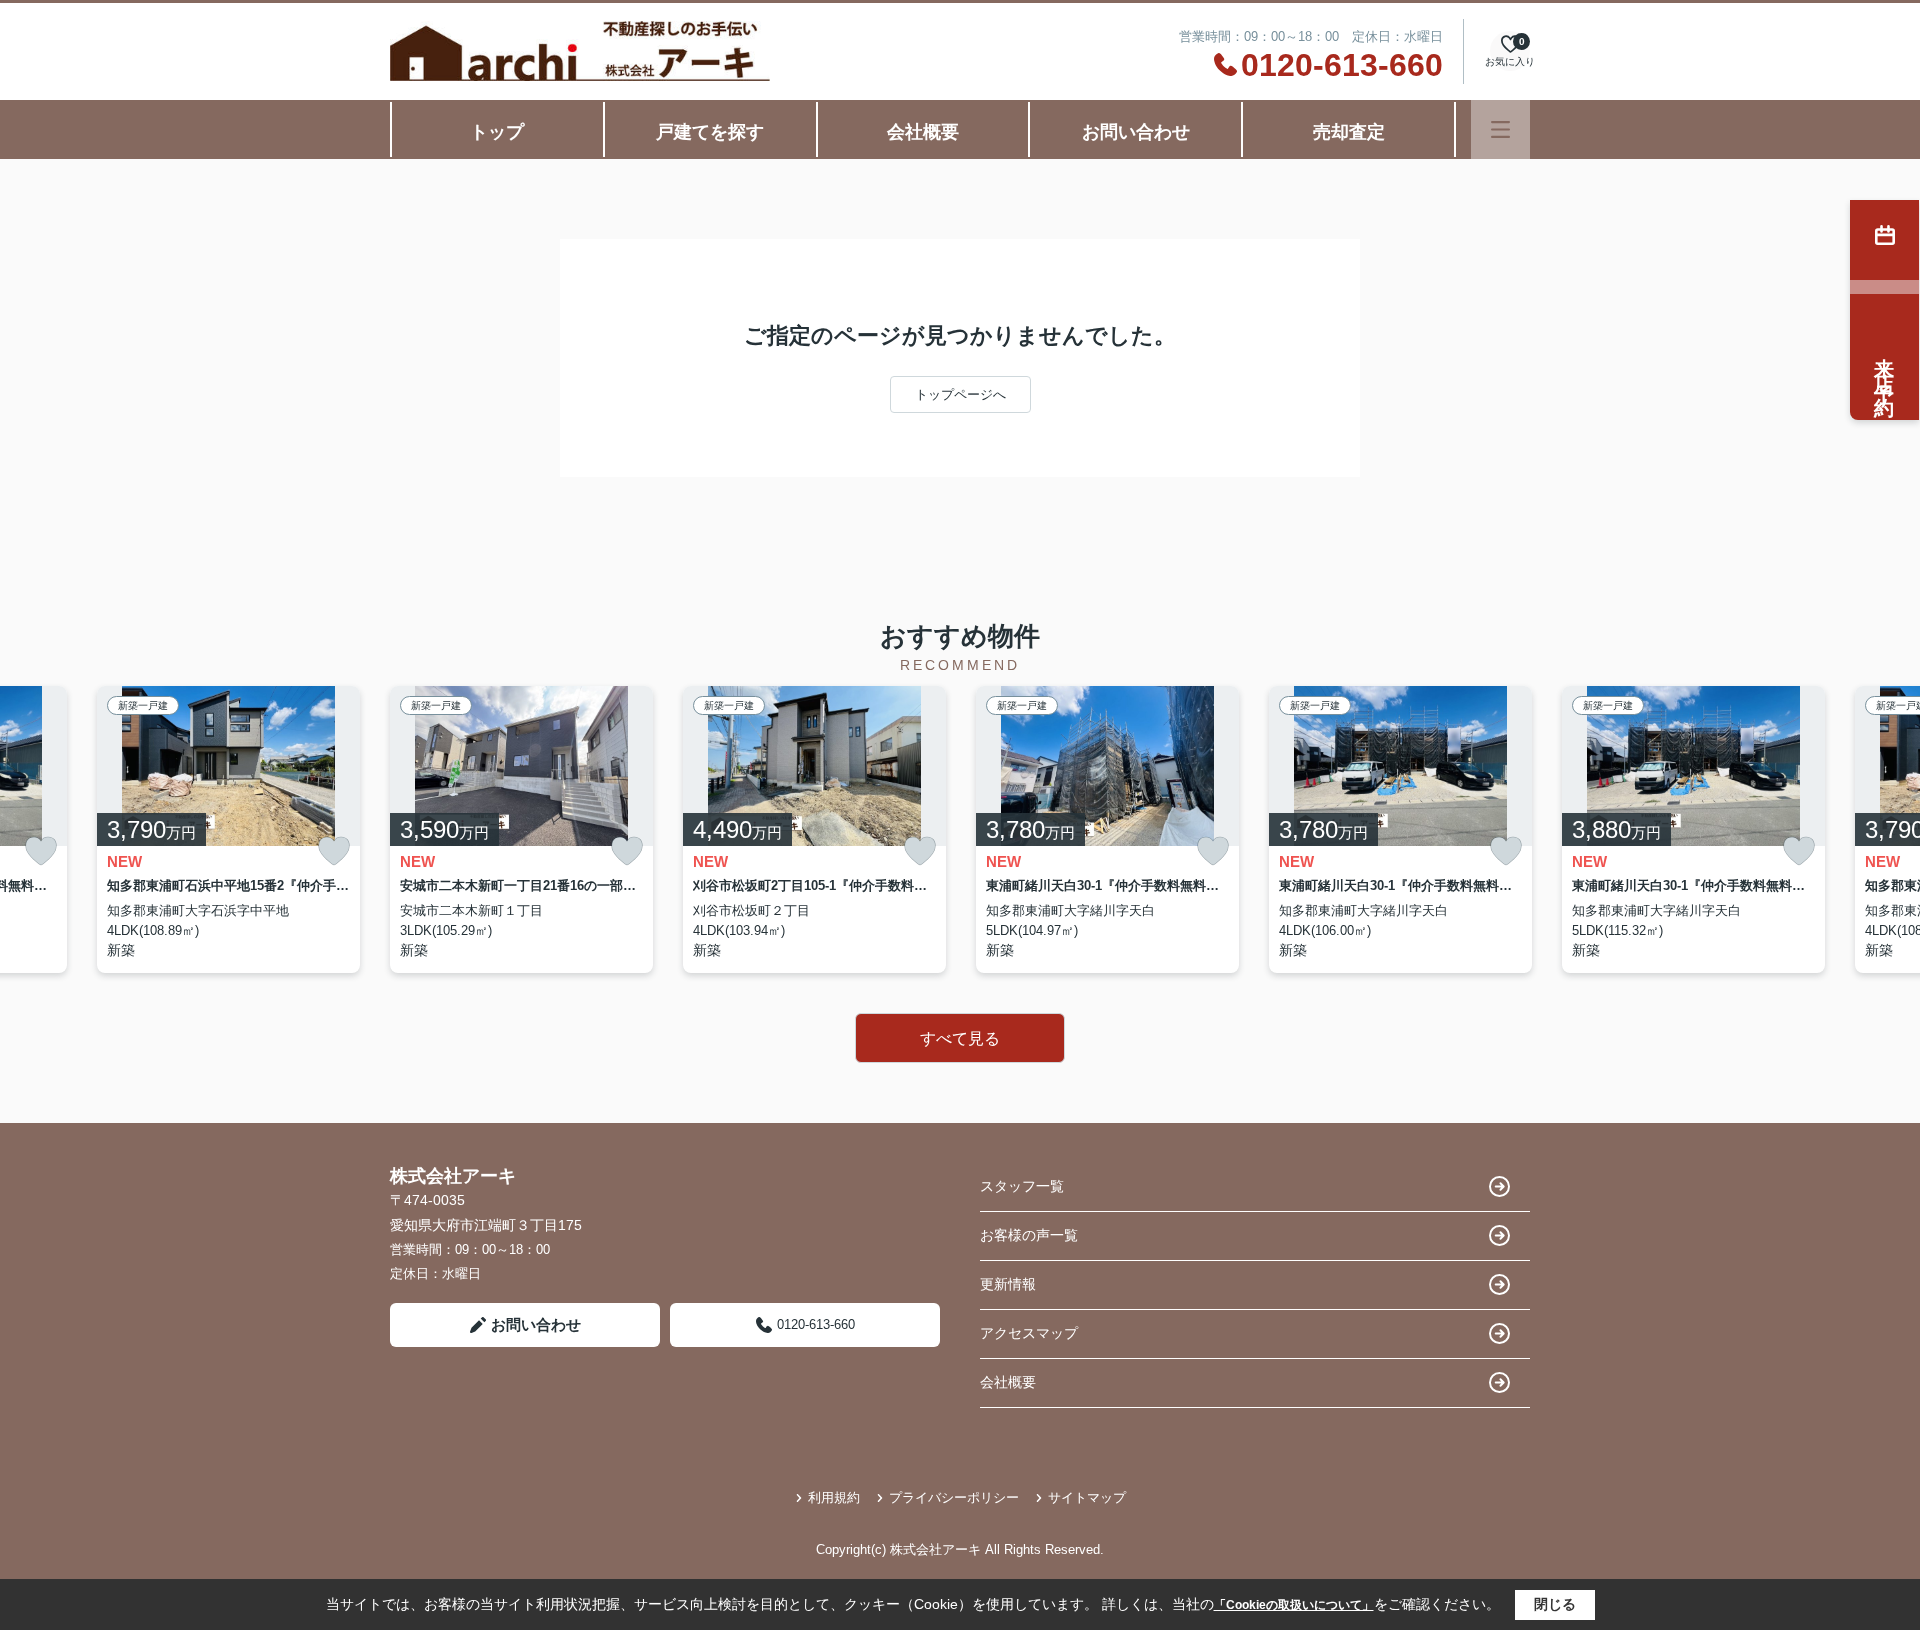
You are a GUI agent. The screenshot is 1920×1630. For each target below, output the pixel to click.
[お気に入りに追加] (41, 851)
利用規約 (834, 1497)
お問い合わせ (1136, 132)
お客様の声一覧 (1029, 1235)
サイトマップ (1087, 1497)
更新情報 (1008, 1284)
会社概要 (923, 132)
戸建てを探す (710, 132)
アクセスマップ (1029, 1333)
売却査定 (1349, 132)
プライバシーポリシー (954, 1497)
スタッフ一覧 (1022, 1186)
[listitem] (521, 829)
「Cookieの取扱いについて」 (1294, 1605)
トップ (497, 132)
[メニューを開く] (1500, 129)
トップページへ (960, 394)
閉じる (1555, 1604)
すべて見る (960, 1038)
